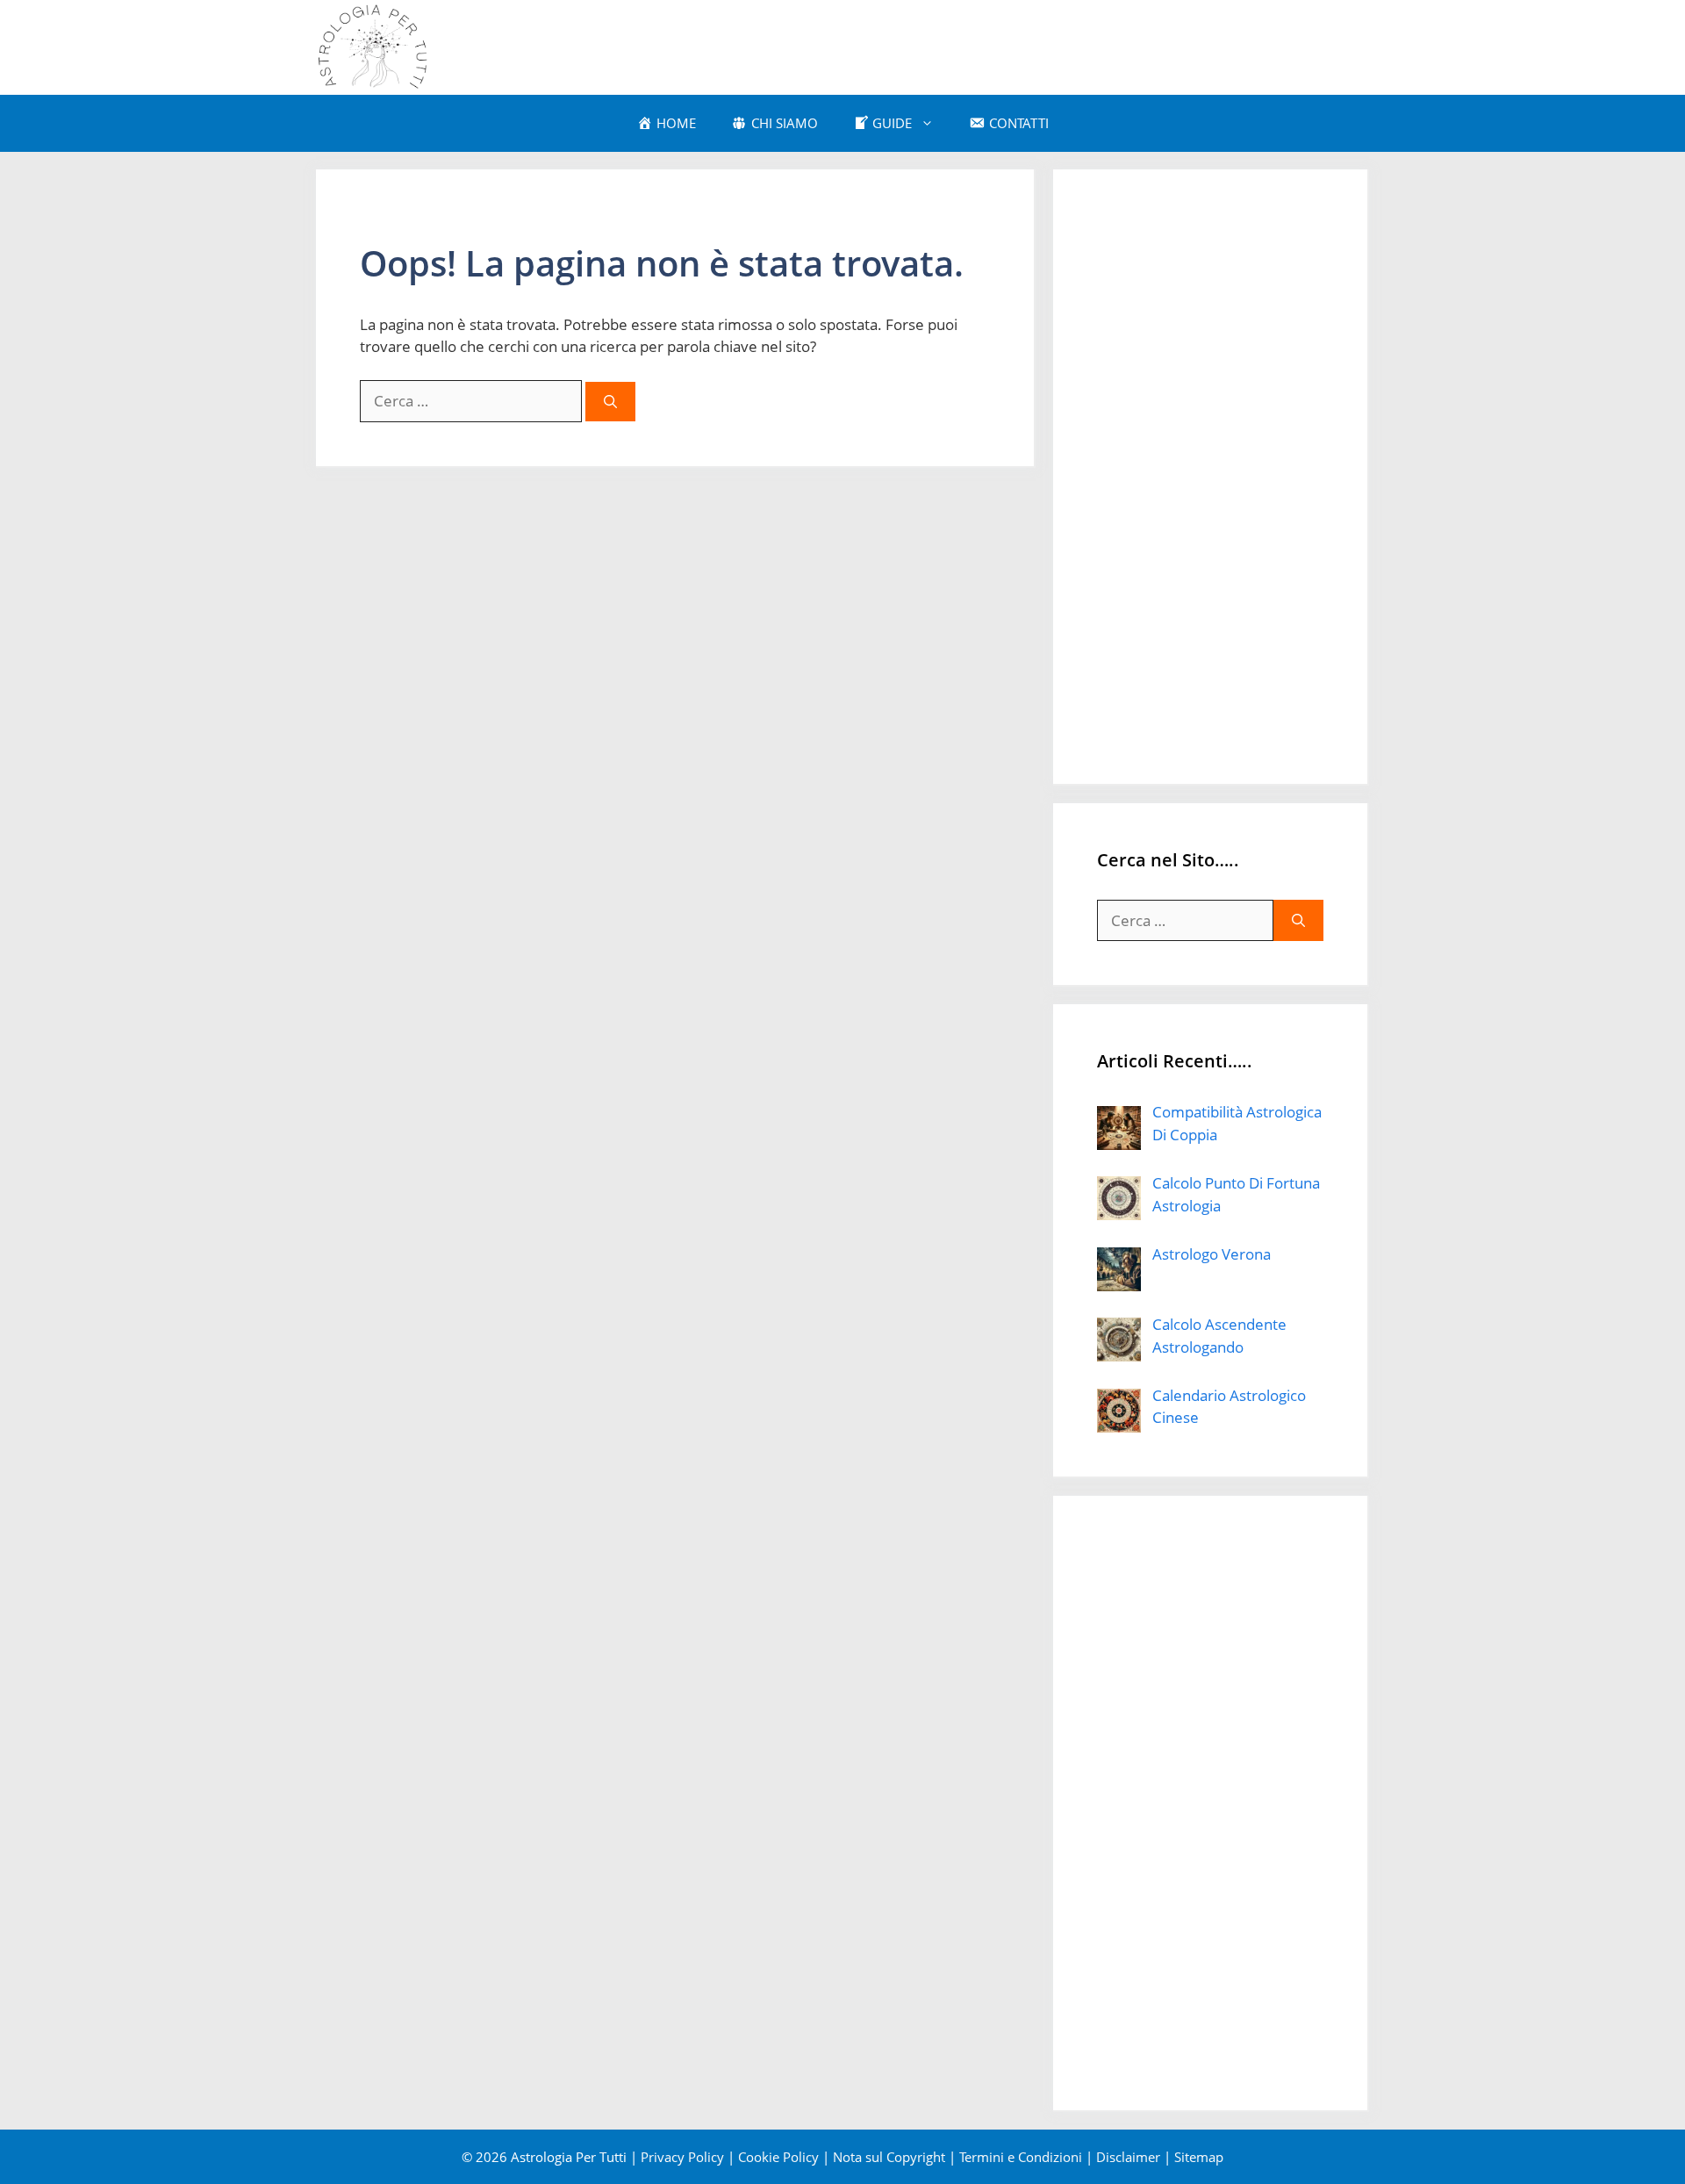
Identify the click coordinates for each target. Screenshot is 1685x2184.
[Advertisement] (1210, 477)
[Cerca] (610, 402)
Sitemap (1199, 2157)
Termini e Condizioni (1021, 2157)
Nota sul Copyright (889, 2157)
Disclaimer (1128, 2157)
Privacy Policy (682, 2157)
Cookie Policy (778, 2157)
